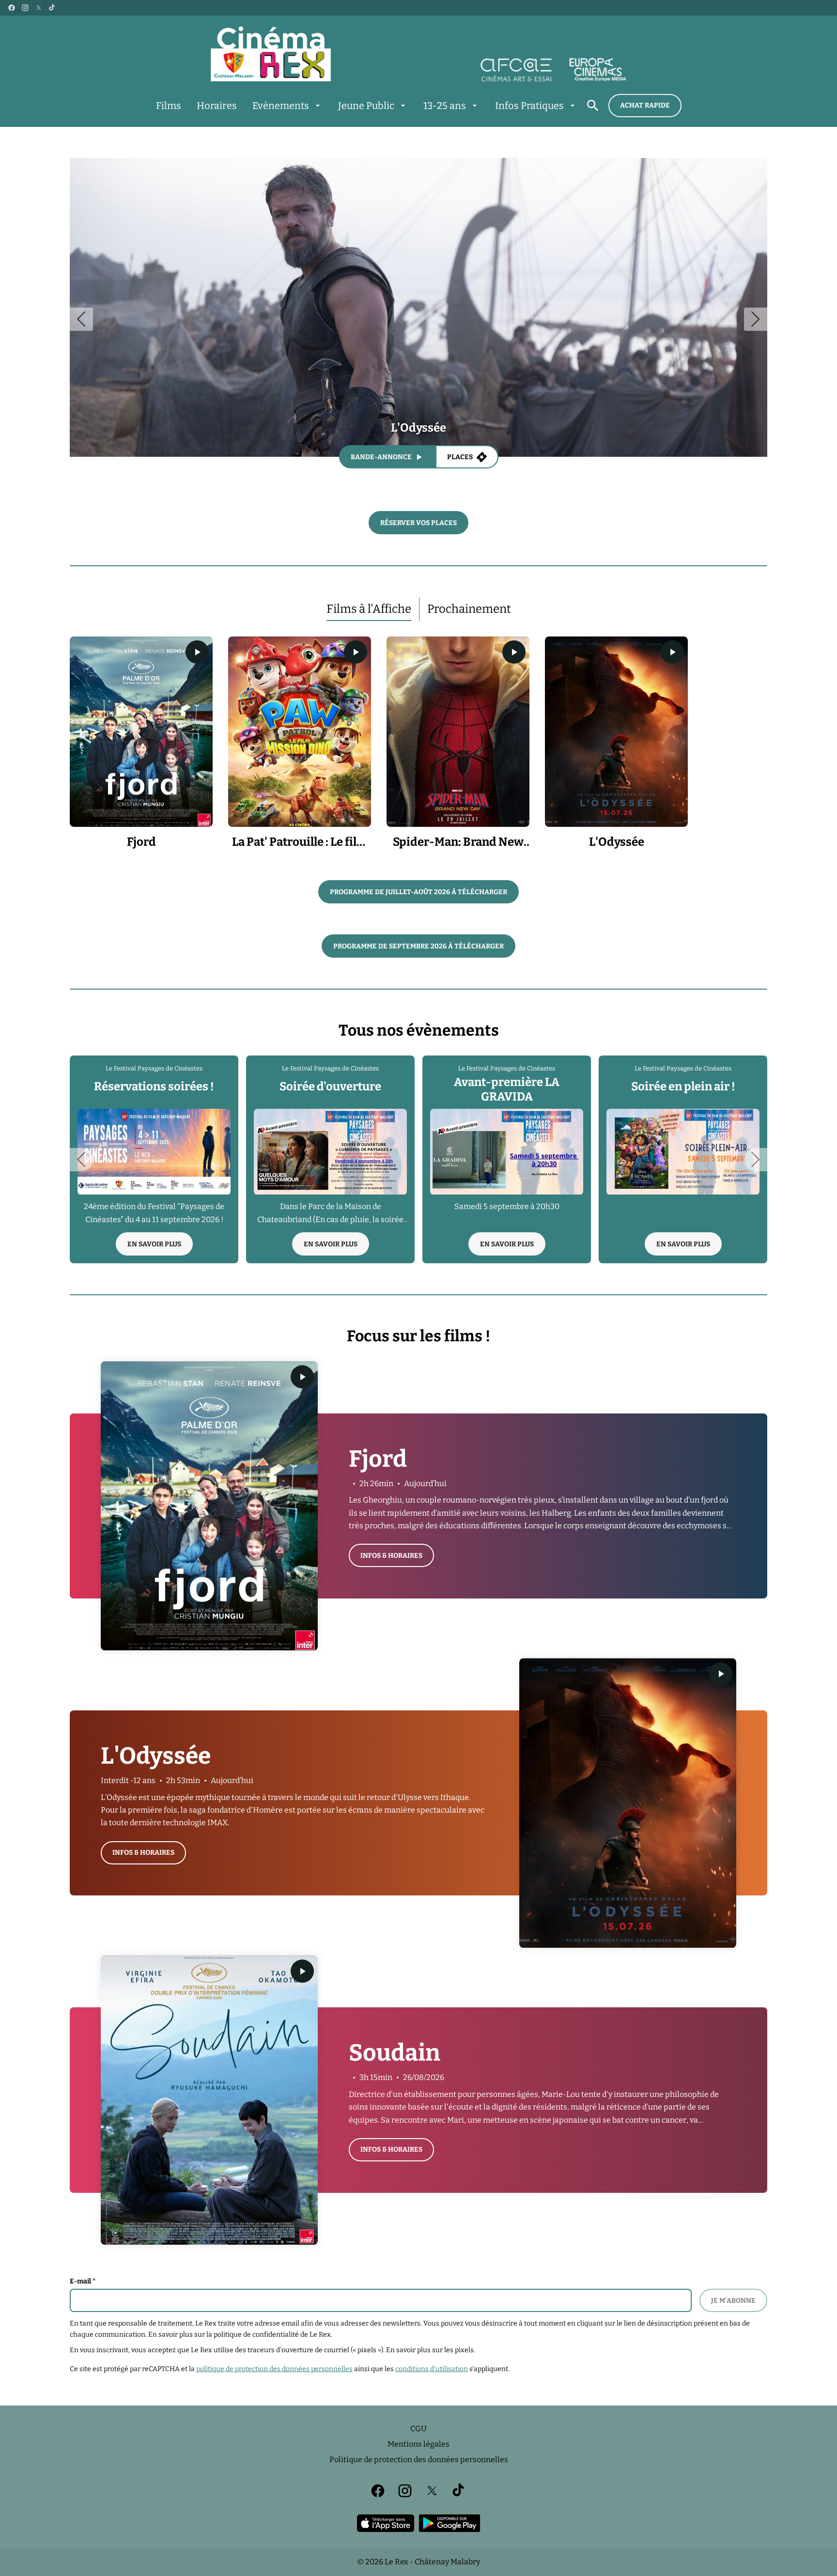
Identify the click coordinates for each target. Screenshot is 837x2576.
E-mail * (83, 2281)
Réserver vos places (418, 523)
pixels (464, 2350)
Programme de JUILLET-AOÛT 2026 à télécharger (418, 892)
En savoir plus (154, 1244)
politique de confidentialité (256, 2335)
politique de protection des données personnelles (274, 2369)
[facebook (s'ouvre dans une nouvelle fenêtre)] (12, 8)
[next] (756, 319)
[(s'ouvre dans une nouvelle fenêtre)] (386, 2523)
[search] (593, 106)
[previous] (81, 319)
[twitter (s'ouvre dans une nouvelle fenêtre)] (39, 8)
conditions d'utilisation (432, 2369)
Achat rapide (645, 105)
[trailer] (197, 652)
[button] (81, 732)
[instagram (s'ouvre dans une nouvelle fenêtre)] (25, 8)
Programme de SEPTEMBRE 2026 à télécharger (418, 946)
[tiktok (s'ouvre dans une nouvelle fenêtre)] (52, 8)
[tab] (369, 609)
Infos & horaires (391, 1556)
